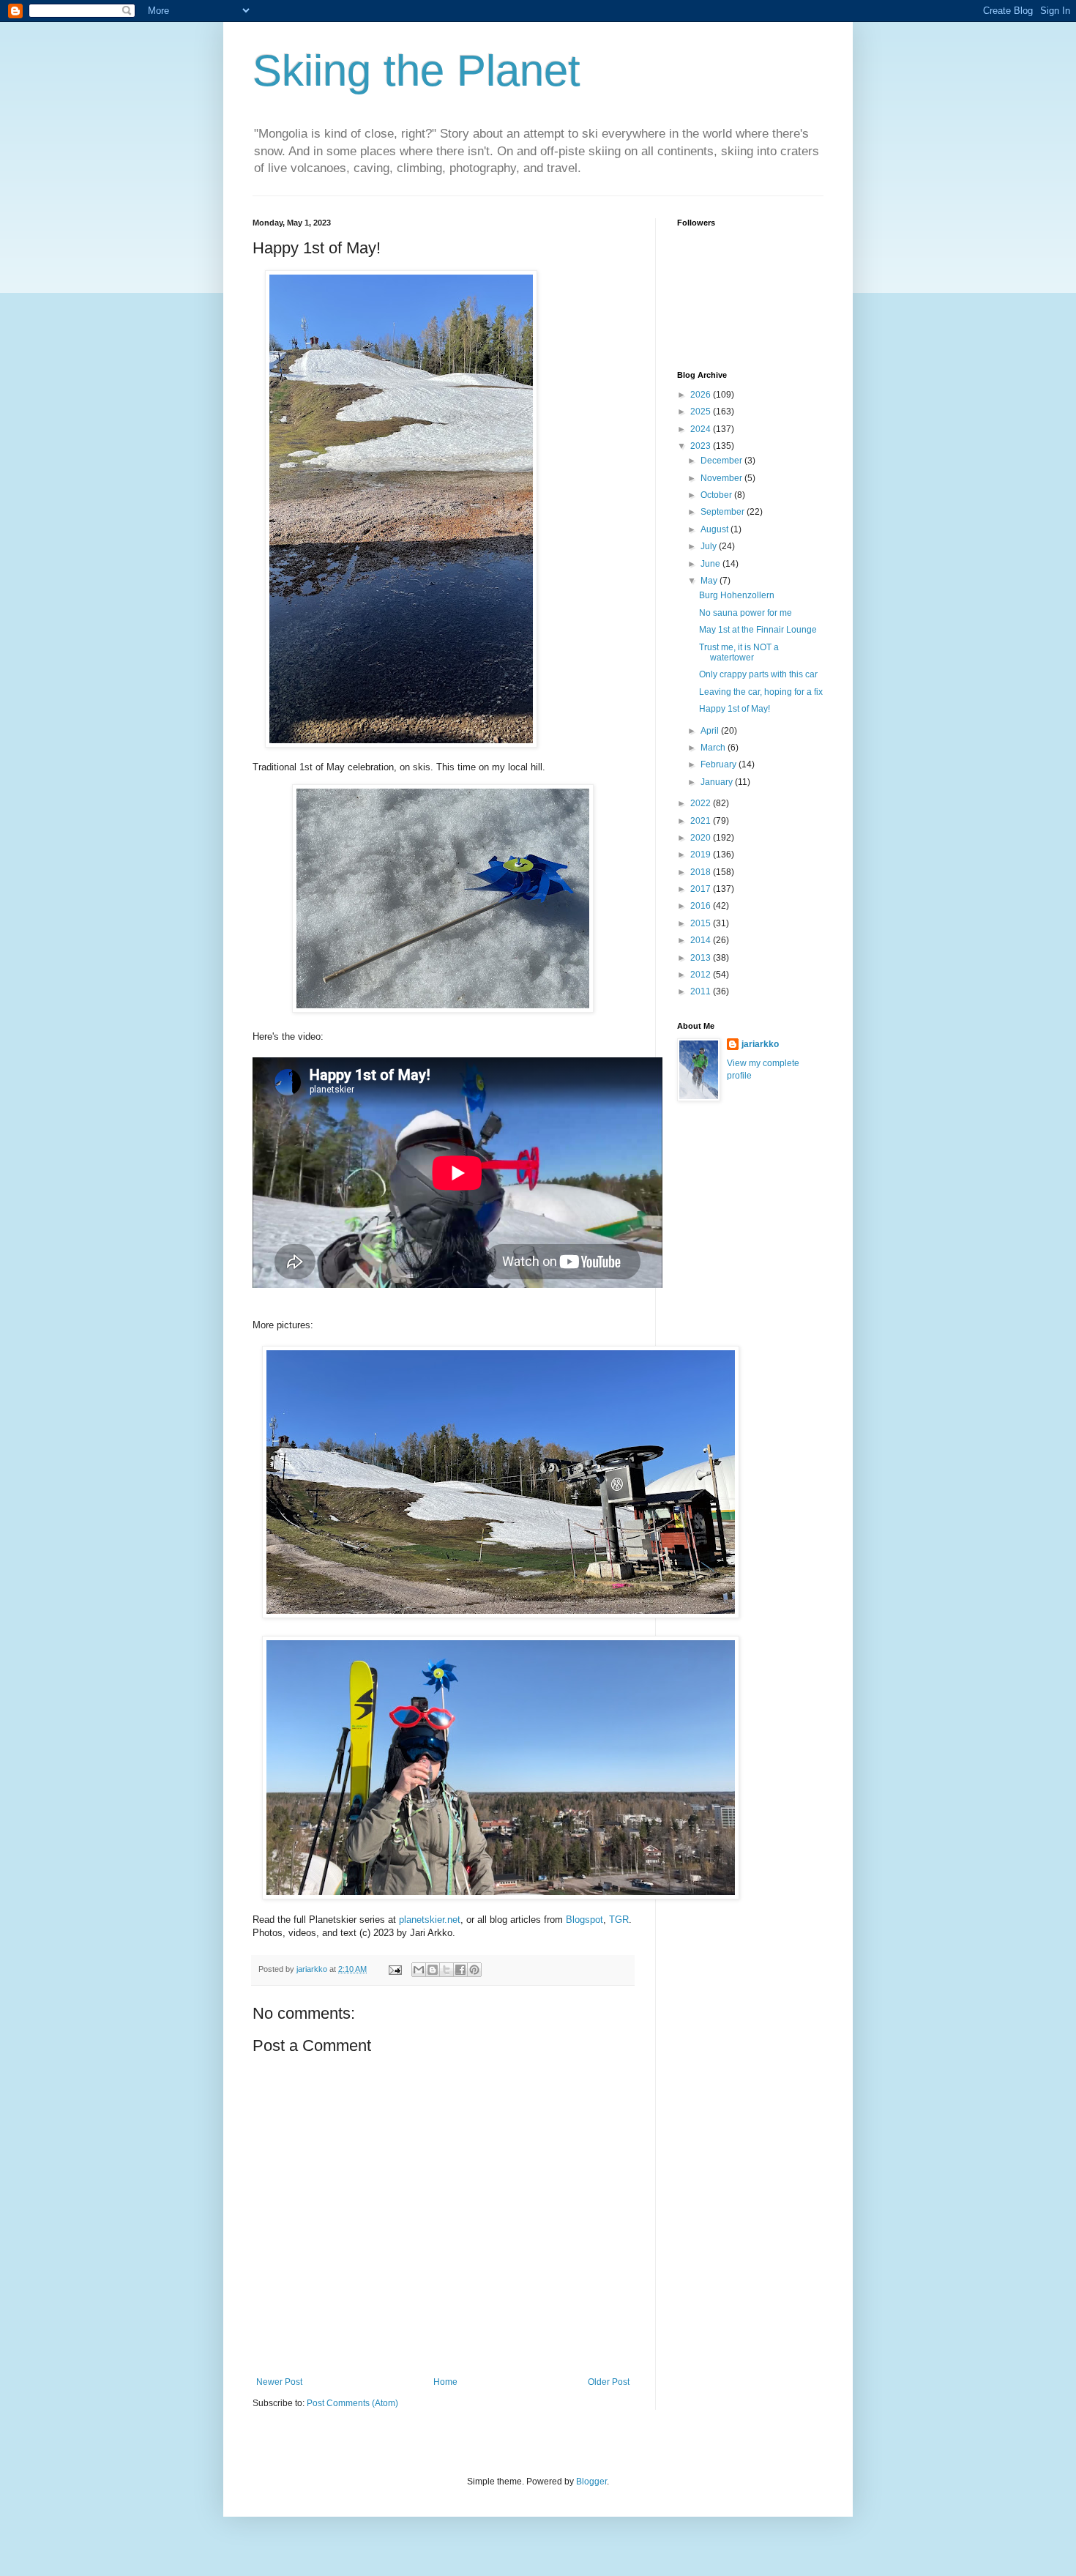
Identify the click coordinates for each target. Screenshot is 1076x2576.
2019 (702, 855)
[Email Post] (395, 1969)
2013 (702, 958)
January (718, 782)
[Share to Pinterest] (474, 1970)
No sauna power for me (746, 613)
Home (445, 2382)
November (722, 478)
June (711, 564)
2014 (702, 940)
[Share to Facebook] (460, 1970)
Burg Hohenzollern (737, 595)
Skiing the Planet (416, 71)
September (724, 512)
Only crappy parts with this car (758, 674)
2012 (702, 975)
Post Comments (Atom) (352, 2403)
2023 (702, 446)
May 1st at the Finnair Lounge (758, 630)
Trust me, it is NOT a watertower (739, 652)
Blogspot (584, 1920)
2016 (702, 906)
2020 (702, 838)
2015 (702, 923)
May (710, 581)
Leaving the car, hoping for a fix (761, 692)
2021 (702, 821)
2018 (702, 872)
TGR (619, 1920)
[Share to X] (447, 1970)
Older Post (609, 2382)
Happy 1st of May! (735, 709)
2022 (702, 803)
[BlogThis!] (433, 1970)
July (710, 546)
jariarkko (760, 1044)
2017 (702, 889)
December (722, 461)
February (720, 764)
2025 (702, 412)
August (716, 529)
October (717, 495)
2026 (702, 395)
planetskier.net (430, 1920)
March (714, 748)
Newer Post (279, 2382)
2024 (702, 429)
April (711, 731)
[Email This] (419, 1970)
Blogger (591, 2482)
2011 (702, 991)
